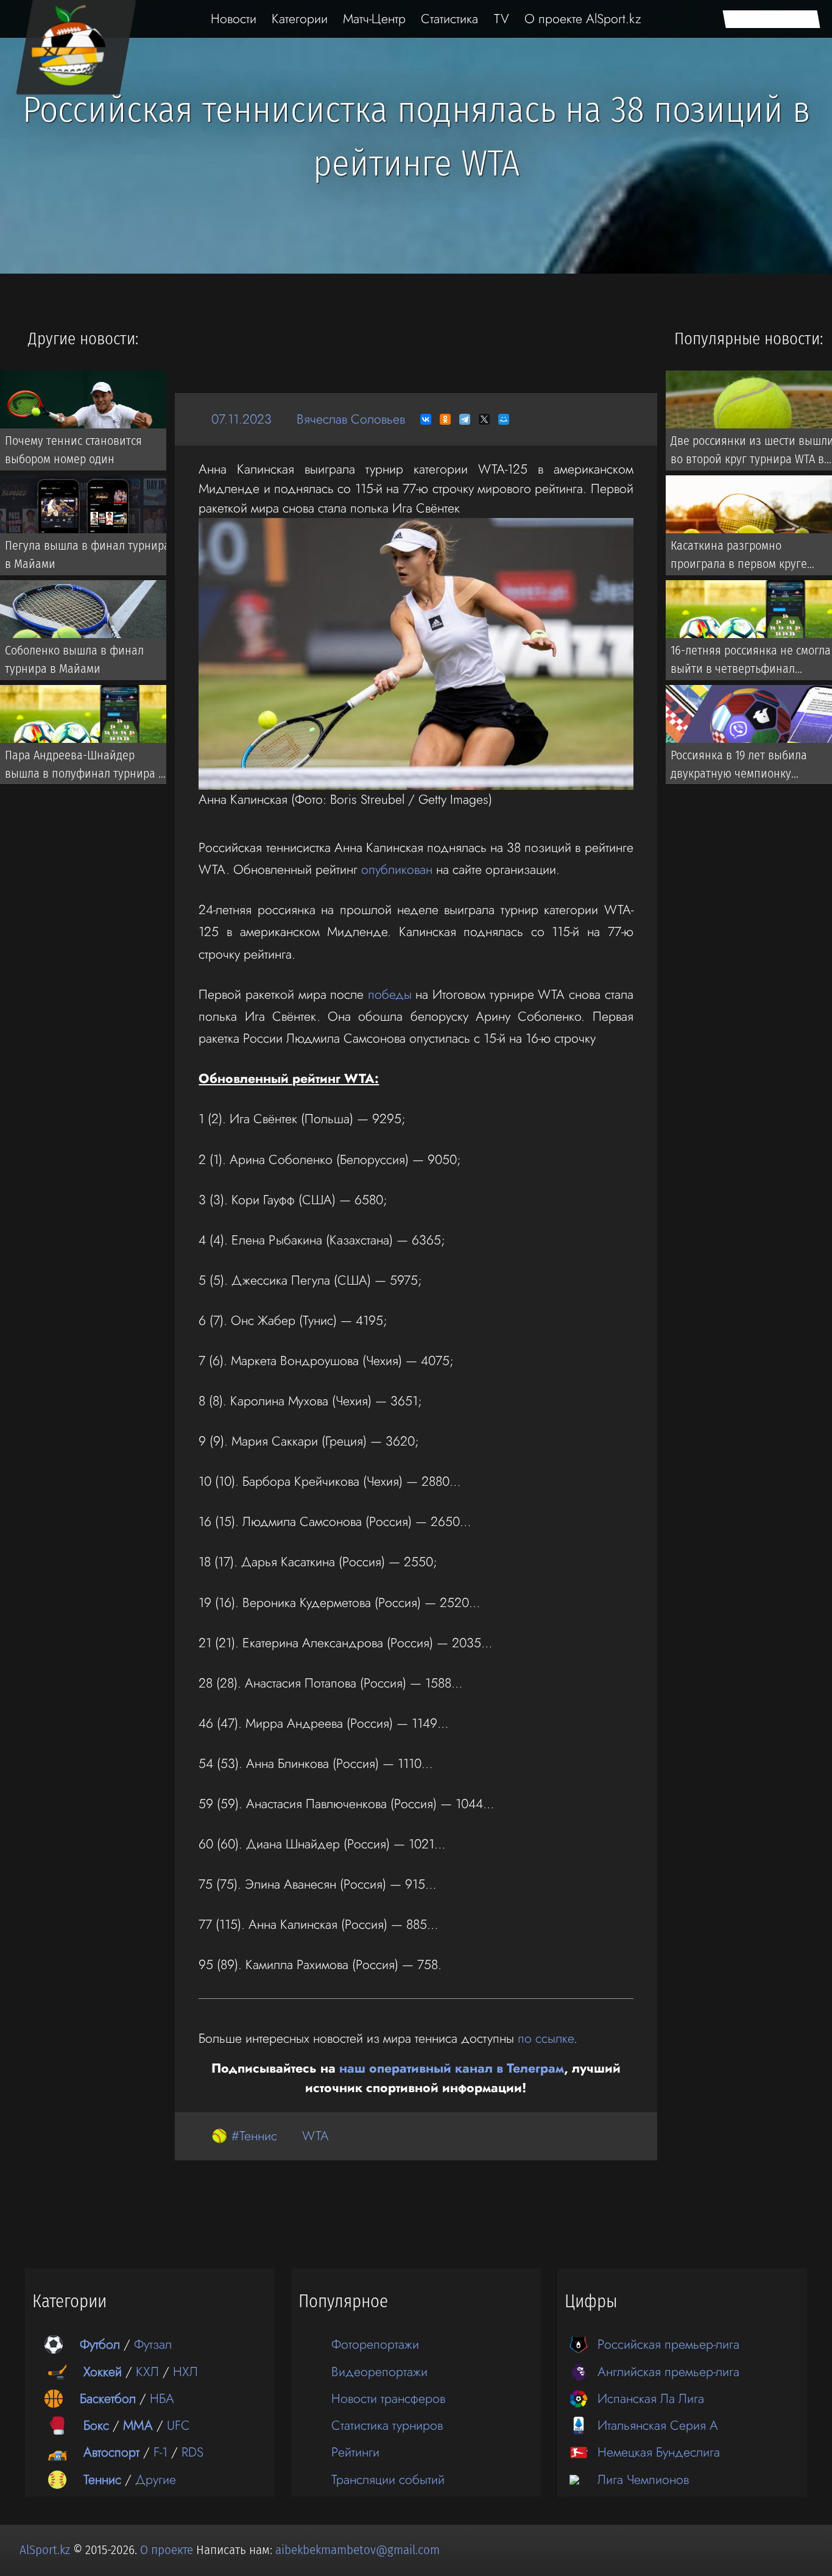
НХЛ (185, 2372)
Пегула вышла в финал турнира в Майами (87, 555)
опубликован (397, 869)
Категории (300, 19)
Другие (156, 2479)
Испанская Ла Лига (651, 2398)
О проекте (168, 2550)
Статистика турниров (387, 2425)
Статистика (449, 19)
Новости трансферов (388, 2398)
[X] (484, 419)
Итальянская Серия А (658, 2425)
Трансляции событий (388, 2479)
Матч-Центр (374, 19)
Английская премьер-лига (668, 2372)
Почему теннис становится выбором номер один (73, 450)
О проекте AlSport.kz (583, 19)
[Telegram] (465, 419)
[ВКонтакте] (426, 419)
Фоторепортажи (375, 2344)
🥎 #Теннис (244, 2136)
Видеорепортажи (379, 2372)
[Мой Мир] (504, 419)
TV (502, 19)
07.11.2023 (241, 419)
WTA (316, 2136)
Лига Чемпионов (643, 2479)
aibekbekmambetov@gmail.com (358, 2550)
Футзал (153, 2344)
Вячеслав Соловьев (351, 419)
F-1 (160, 2452)
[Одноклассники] (445, 419)
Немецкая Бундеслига (659, 2452)
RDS (192, 2452)
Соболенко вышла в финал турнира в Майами (74, 659)
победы (390, 994)
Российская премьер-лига (668, 2344)
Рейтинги (355, 2452)
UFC (178, 2425)
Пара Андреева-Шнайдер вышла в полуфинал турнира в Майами (85, 767)
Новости (234, 19)
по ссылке (546, 2038)
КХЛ (147, 2372)
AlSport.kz (45, 2550)
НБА (162, 2398)
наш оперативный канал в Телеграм (452, 2068)
